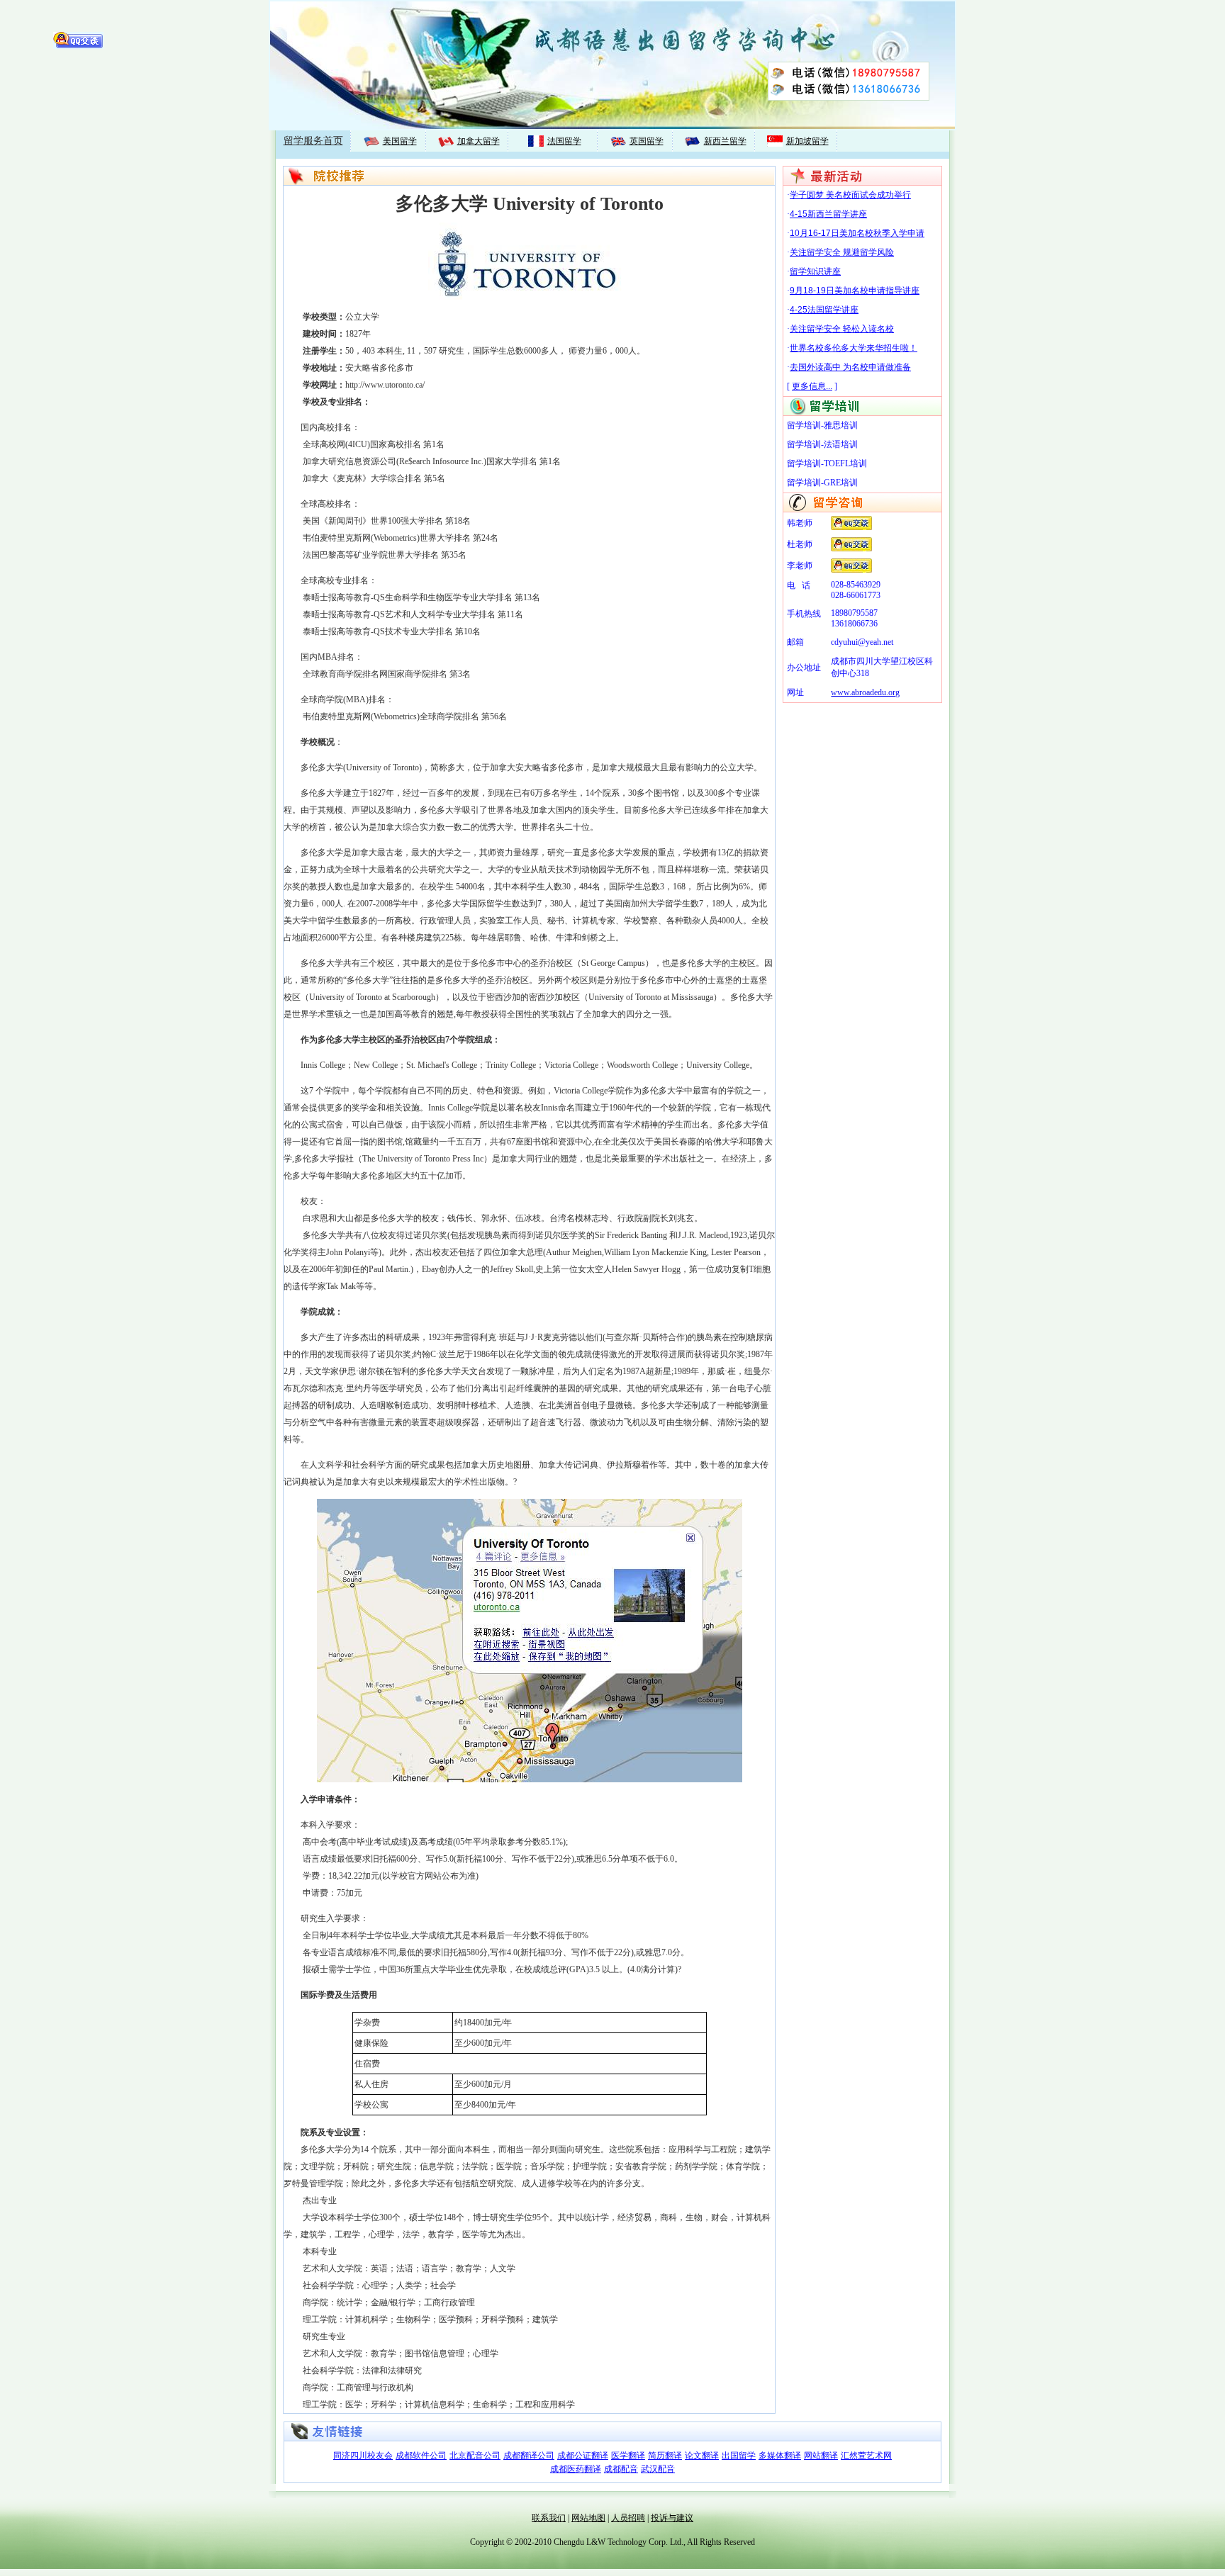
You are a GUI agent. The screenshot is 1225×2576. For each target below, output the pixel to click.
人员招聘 (628, 2518)
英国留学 (647, 141)
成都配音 (621, 2469)
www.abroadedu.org (865, 692)
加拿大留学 (479, 141)
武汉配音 (658, 2469)
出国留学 (739, 2456)
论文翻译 (702, 2456)
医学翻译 (628, 2456)
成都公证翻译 (583, 2456)
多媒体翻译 (780, 2456)
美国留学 (400, 141)
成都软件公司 (421, 2456)
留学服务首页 (313, 141)
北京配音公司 (475, 2456)
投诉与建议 (672, 2518)
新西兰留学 (725, 141)
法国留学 (564, 141)
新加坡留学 (807, 141)
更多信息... (812, 386)
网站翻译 (821, 2456)
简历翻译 (665, 2456)
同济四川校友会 (363, 2456)
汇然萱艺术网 (866, 2456)
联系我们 (549, 2518)
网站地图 (588, 2518)
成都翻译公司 (529, 2456)
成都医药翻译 (576, 2469)
